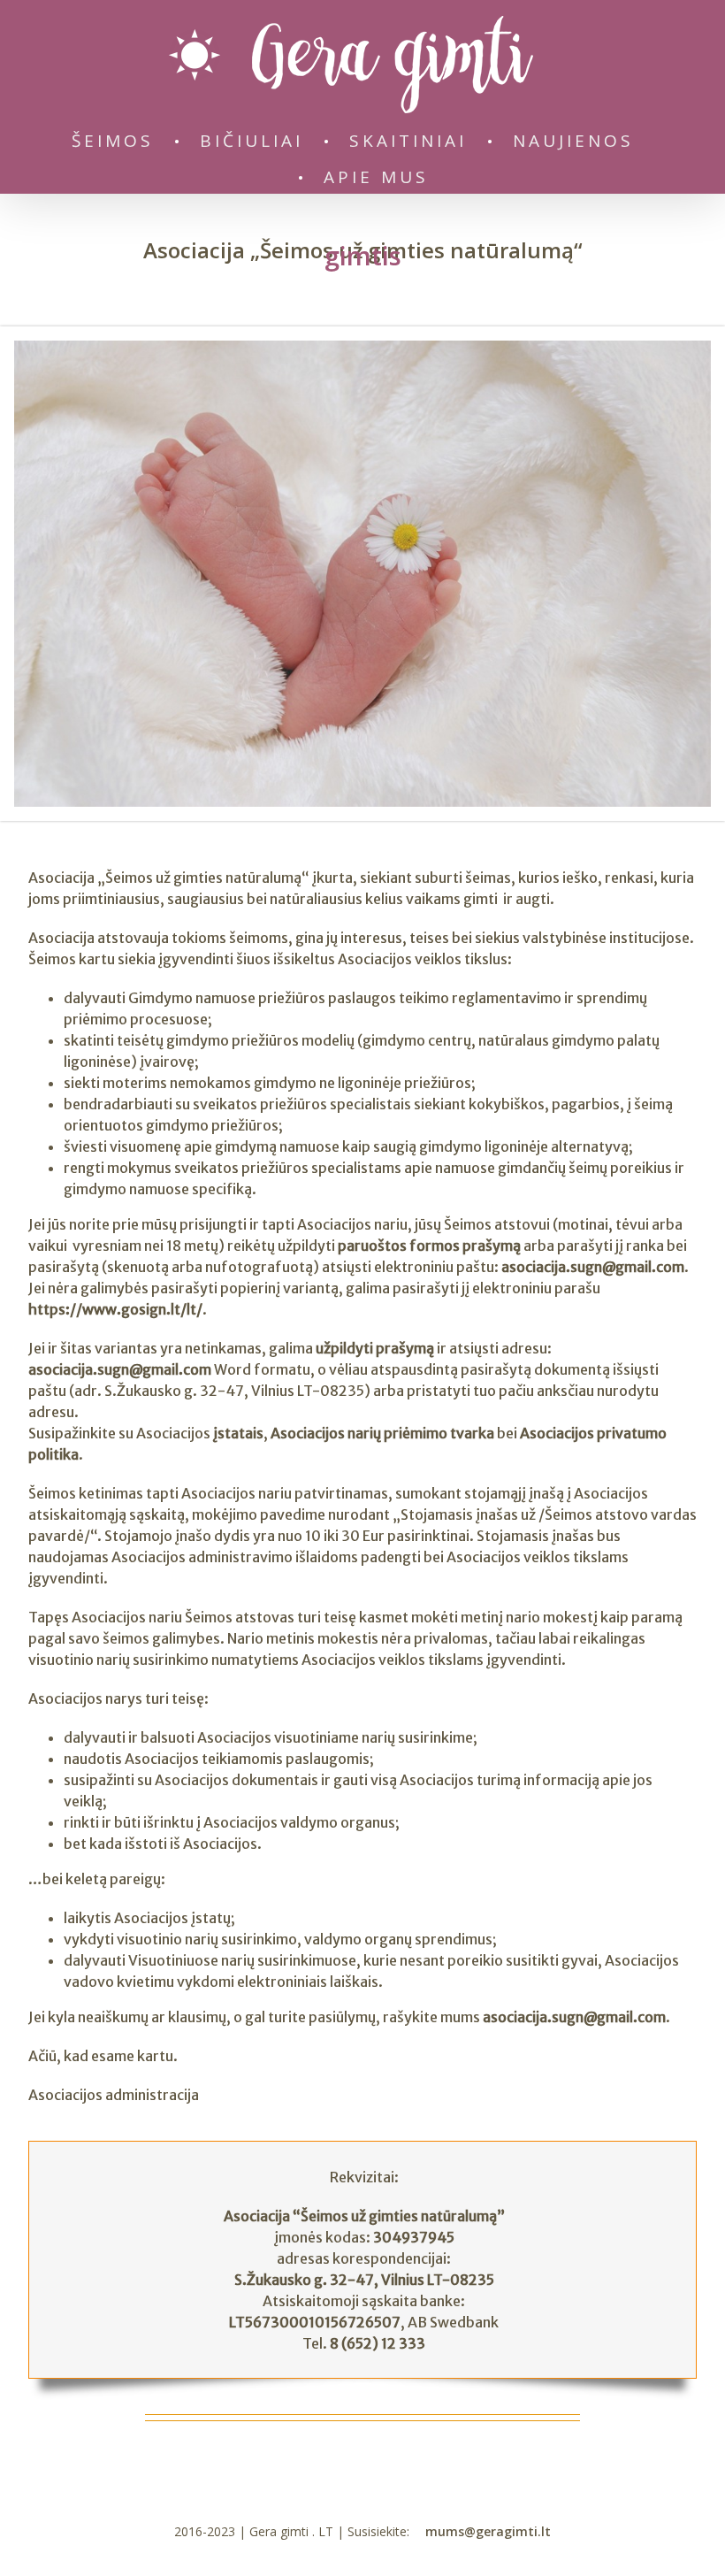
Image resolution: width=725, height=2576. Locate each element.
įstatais (238, 1433)
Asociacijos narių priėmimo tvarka (382, 1433)
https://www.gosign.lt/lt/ (115, 1309)
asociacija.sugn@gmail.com (593, 1267)
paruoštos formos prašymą (429, 1246)
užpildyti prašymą (375, 1348)
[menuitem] (122, 138)
